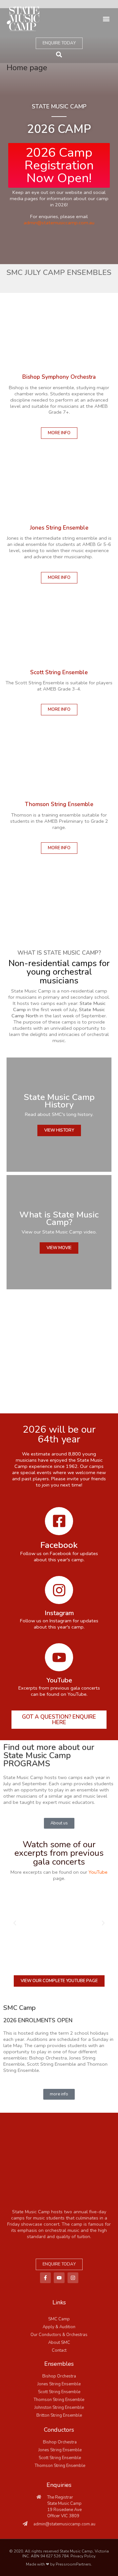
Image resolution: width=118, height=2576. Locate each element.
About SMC (59, 2343)
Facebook (59, 1545)
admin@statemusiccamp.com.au (59, 223)
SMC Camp (59, 2319)
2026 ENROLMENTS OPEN (38, 2020)
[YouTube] (59, 1657)
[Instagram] (59, 1590)
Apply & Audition (59, 2327)
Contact (59, 2350)
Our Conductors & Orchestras (59, 2335)
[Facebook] (59, 1521)
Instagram (59, 1613)
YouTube (59, 1680)
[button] (106, 19)
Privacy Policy (83, 2556)
